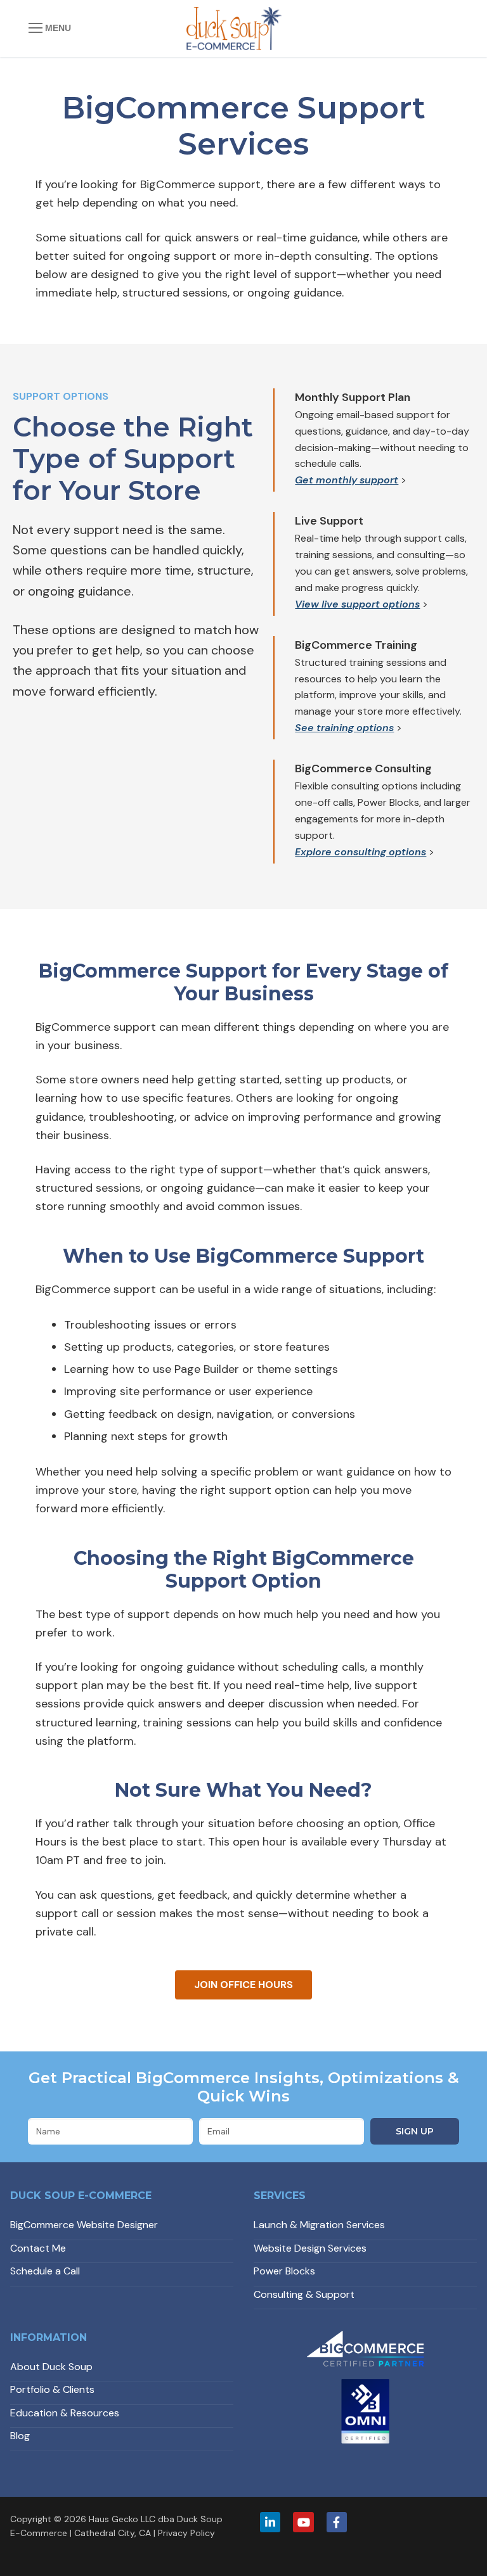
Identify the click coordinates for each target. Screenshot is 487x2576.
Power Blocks (284, 2271)
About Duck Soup (51, 2367)
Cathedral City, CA (113, 2533)
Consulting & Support (304, 2294)
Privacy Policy (186, 2533)
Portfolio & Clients (52, 2389)
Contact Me (38, 2248)
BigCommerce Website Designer (84, 2225)
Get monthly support (347, 480)
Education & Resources (65, 2413)
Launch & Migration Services (319, 2225)
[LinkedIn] (270, 2522)
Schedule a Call (45, 2271)
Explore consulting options (360, 852)
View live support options (357, 604)
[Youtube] (303, 2522)
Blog (20, 2436)
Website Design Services (310, 2248)
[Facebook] (337, 2522)
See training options (344, 728)
